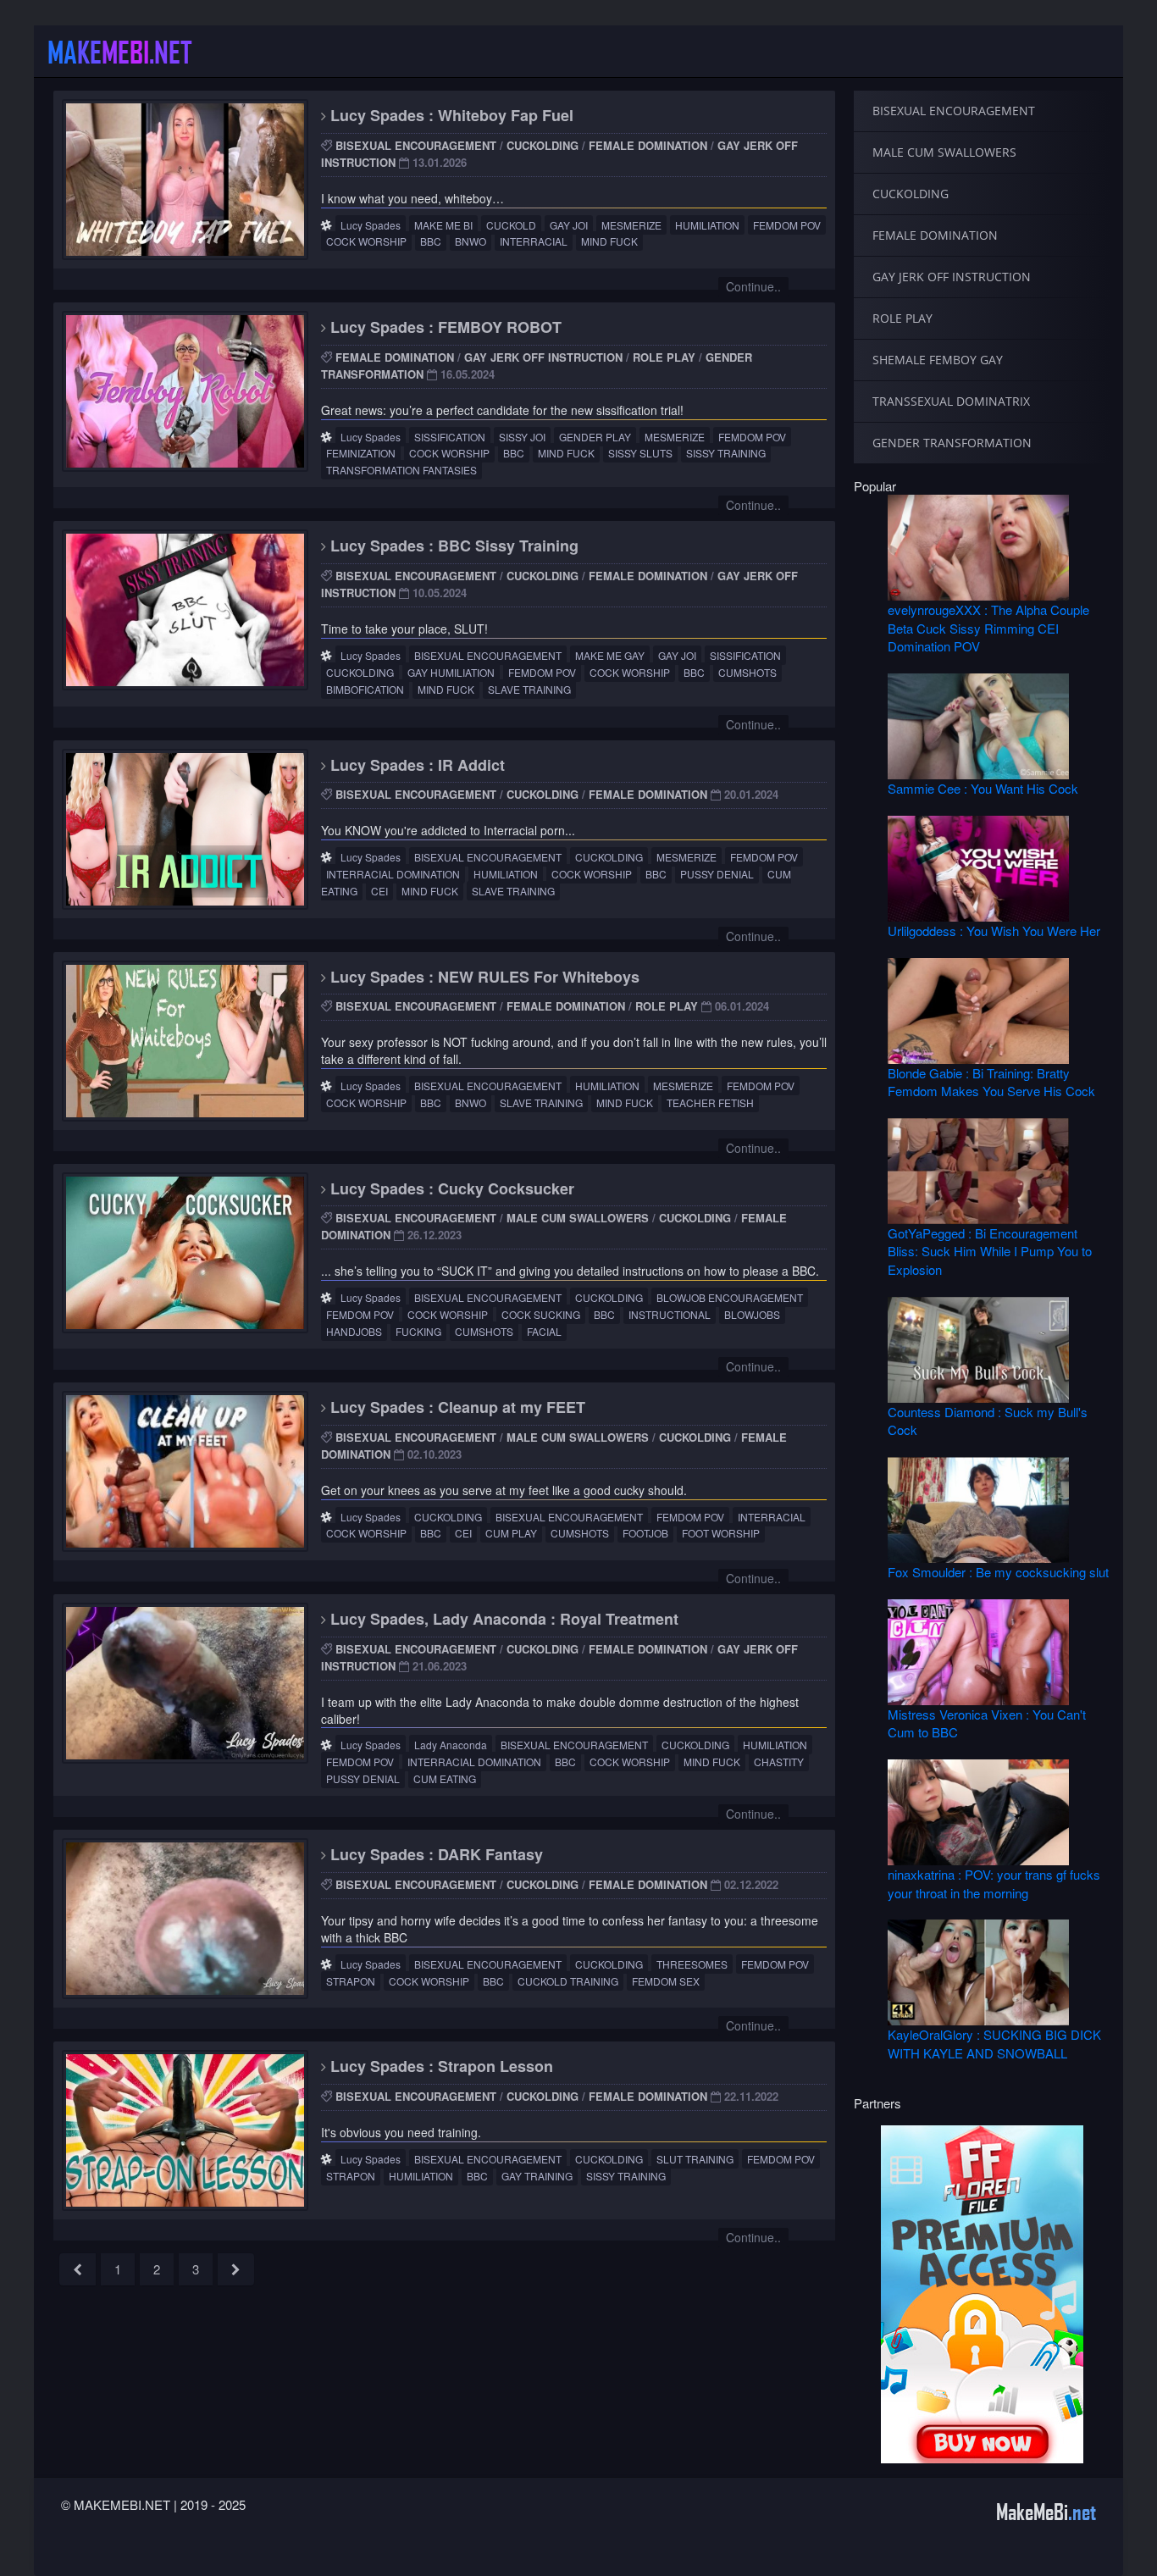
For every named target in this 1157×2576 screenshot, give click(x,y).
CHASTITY (779, 1762)
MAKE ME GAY (610, 655)
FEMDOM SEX (666, 1981)
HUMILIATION (707, 225)
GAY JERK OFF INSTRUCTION (543, 357)
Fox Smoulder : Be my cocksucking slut (998, 1572)
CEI (379, 891)
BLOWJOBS (752, 1314)
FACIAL (544, 1331)
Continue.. (753, 286)
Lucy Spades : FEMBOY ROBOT (444, 327)
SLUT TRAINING (695, 2159)
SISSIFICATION (450, 437)
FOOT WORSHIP (721, 1533)
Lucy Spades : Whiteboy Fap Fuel (450, 115)
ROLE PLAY (664, 357)
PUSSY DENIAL (717, 874)
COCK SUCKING (541, 1314)
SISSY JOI (522, 437)
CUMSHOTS (747, 672)
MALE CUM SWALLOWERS (578, 1218)
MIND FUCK (609, 241)
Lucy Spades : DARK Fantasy (435, 1854)
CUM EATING (445, 1778)
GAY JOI (569, 225)
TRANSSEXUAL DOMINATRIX (951, 401)
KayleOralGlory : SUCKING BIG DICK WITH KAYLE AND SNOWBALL (994, 2043)
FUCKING (418, 1331)
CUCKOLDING (543, 145)
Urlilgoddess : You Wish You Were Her (994, 931)
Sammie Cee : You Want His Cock (983, 788)
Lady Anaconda (451, 1745)
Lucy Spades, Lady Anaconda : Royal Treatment (502, 1619)
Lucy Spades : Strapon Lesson (440, 2066)
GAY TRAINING (537, 2176)
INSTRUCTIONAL (670, 1314)
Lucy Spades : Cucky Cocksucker (450, 1188)
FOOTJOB (645, 1533)
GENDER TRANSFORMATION (952, 443)
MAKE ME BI (443, 225)
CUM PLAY (511, 1533)
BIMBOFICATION (365, 689)
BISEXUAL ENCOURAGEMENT (416, 145)
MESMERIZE (631, 225)
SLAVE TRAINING (529, 689)
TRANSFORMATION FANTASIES (401, 470)
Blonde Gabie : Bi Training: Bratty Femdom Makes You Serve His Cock (991, 1082)
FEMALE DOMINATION (648, 145)
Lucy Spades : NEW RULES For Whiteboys (483, 977)
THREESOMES (692, 1964)
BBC (431, 241)
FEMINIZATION (361, 453)
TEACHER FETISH (710, 1102)
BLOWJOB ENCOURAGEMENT (730, 1297)
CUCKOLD (511, 225)
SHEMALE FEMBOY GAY (938, 360)
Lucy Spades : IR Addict (415, 765)
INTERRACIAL (534, 241)
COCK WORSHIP (366, 241)
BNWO (471, 241)
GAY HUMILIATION (451, 672)
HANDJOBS (354, 1331)
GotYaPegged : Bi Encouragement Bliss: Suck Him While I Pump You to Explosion (990, 1251)
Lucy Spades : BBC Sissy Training (452, 546)
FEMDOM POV (787, 225)
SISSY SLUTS (640, 453)
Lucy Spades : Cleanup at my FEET (456, 1407)
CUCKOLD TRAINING (568, 1981)
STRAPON (351, 1981)
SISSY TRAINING (726, 453)
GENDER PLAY (595, 437)
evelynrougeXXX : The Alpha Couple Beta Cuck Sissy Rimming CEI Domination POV (988, 628)
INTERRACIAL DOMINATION (393, 874)
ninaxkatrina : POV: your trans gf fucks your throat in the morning (994, 1883)
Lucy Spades (371, 225)
